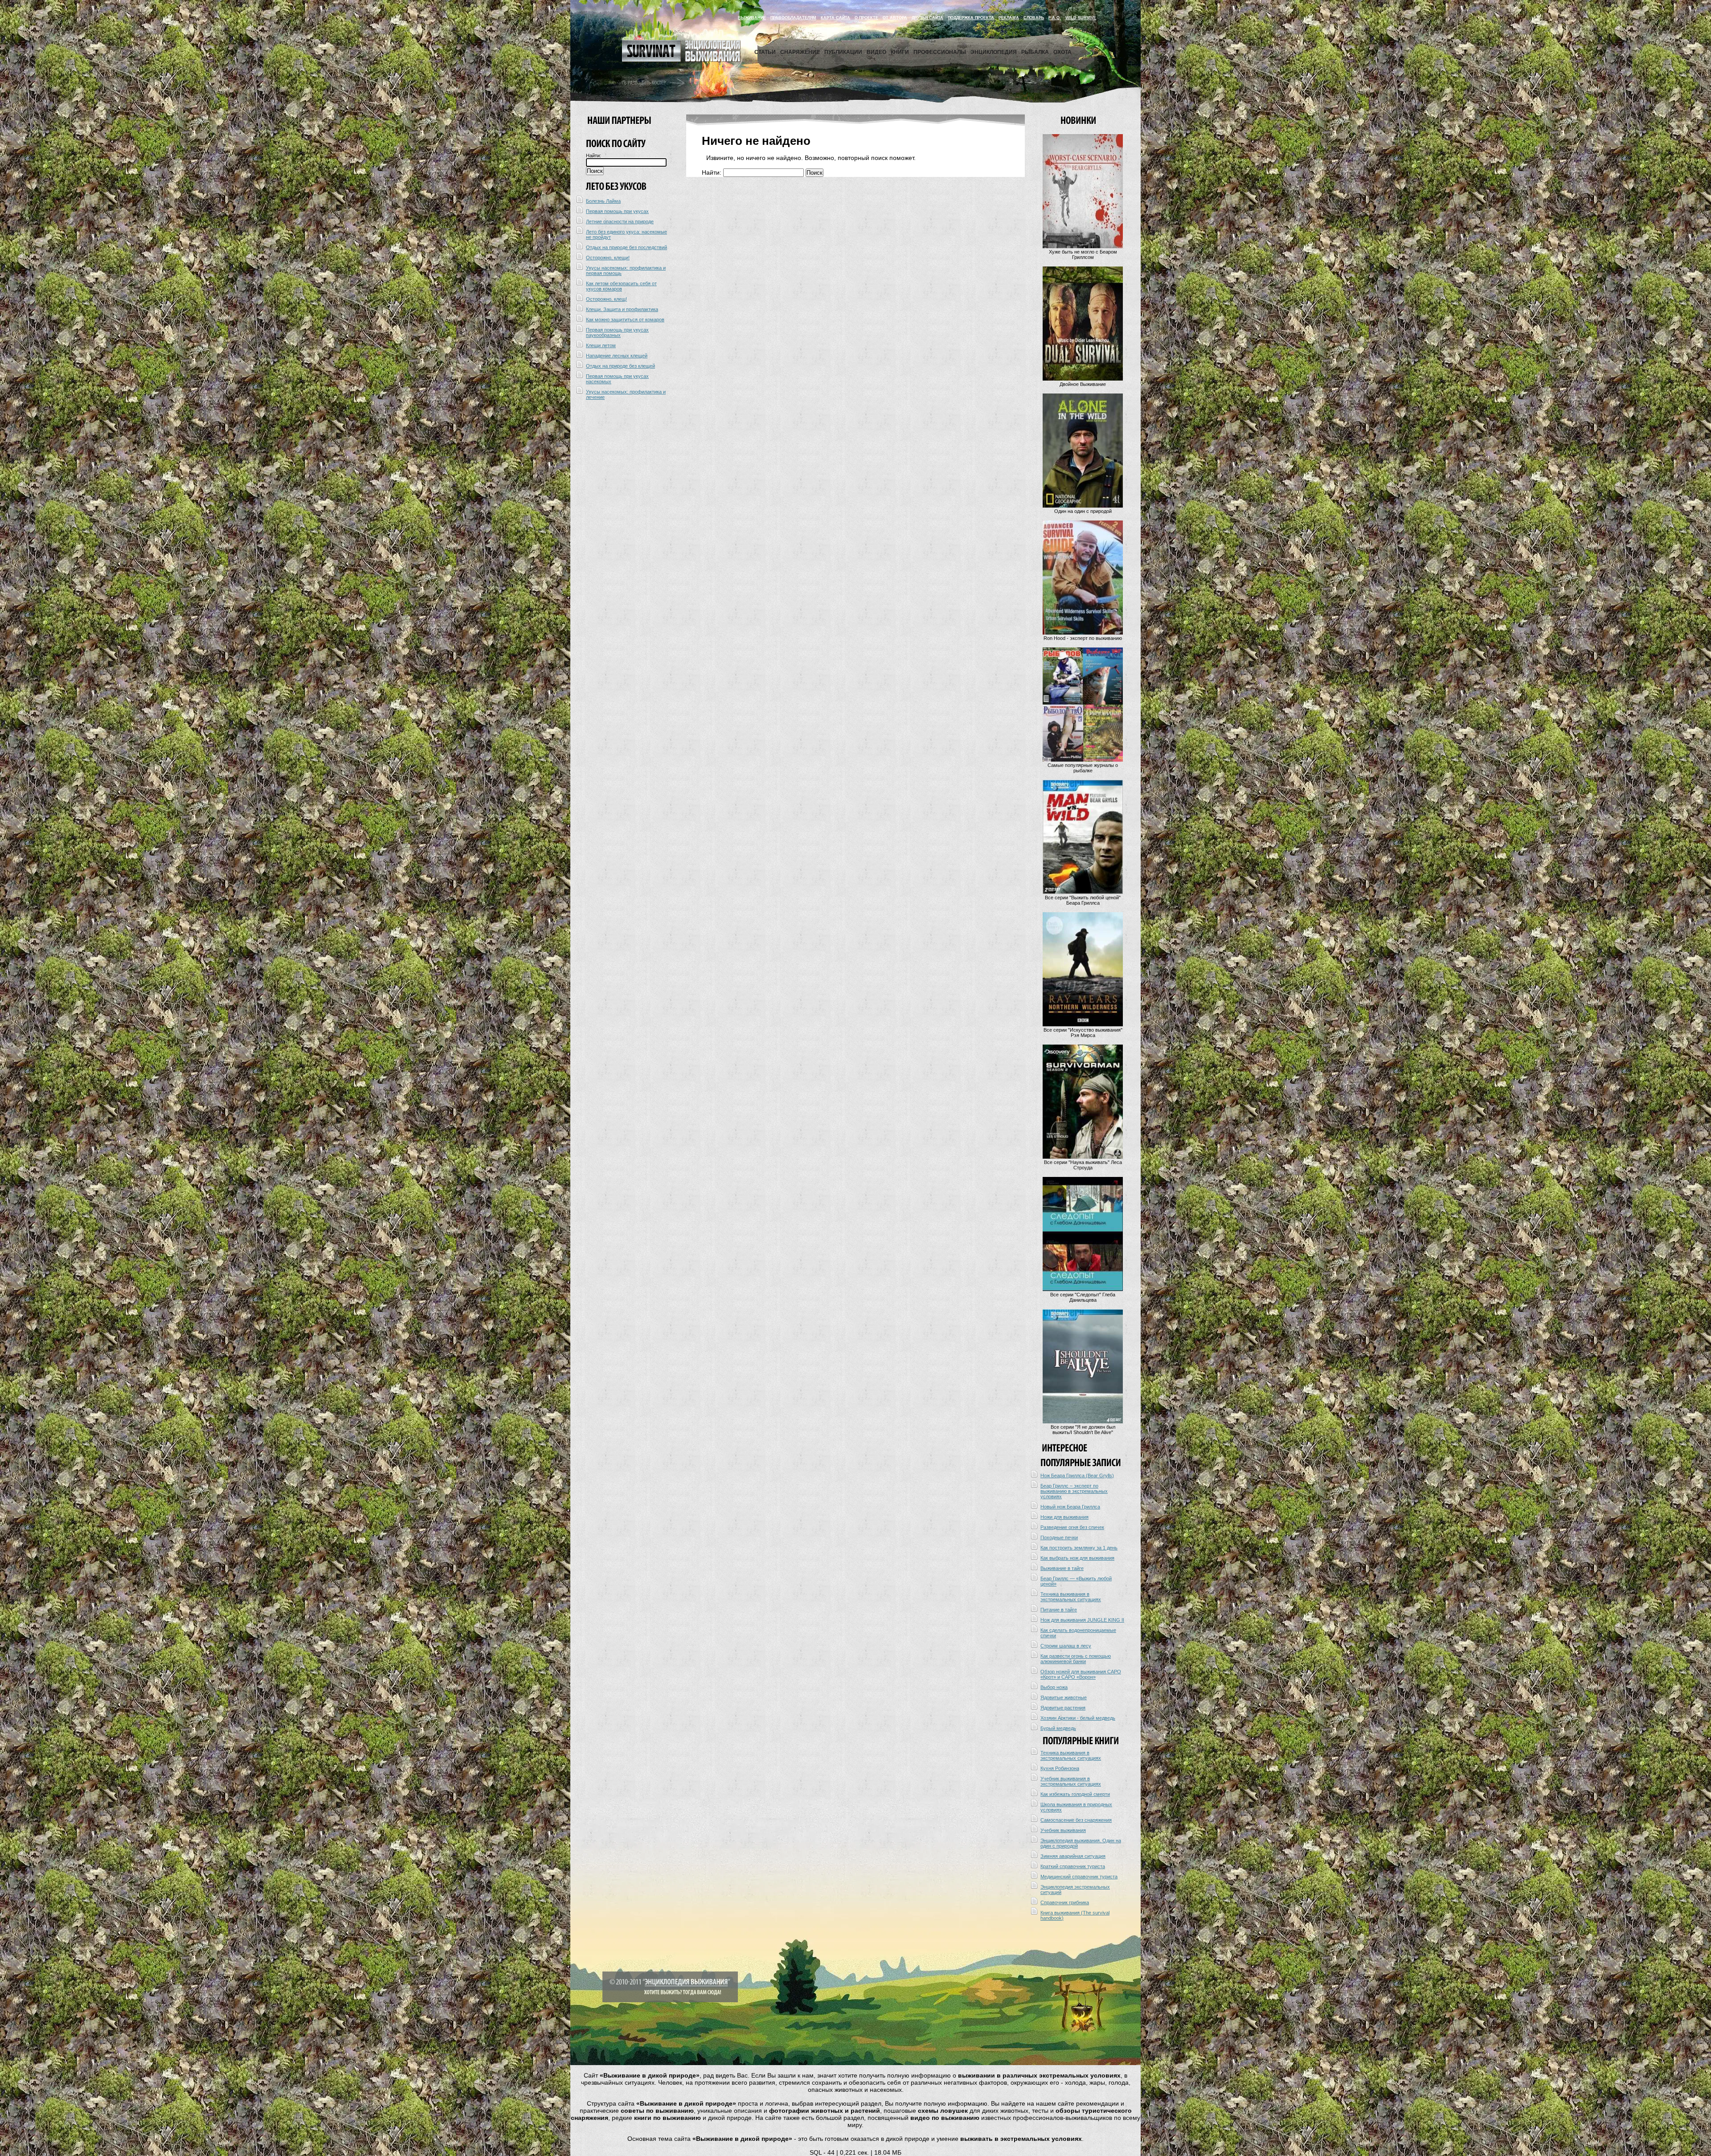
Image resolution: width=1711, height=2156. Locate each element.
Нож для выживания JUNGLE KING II (1082, 1620)
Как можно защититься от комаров (625, 320)
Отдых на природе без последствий (626, 247)
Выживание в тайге (1062, 1568)
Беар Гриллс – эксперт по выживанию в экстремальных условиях (1074, 1491)
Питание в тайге (1059, 1610)
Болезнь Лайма (603, 201)
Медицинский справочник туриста (1079, 1877)
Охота (1062, 52)
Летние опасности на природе (620, 221)
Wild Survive (1081, 18)
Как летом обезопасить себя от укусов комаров (621, 286)
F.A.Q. (1055, 18)
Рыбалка (1035, 52)
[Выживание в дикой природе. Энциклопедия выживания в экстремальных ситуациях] (681, 60)
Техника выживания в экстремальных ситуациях (1071, 1597)
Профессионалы (940, 52)
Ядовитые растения (1063, 1708)
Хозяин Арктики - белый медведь (1078, 1718)
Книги (900, 52)
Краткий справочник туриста (1073, 1866)
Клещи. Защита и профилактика (622, 309)
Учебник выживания (1063, 1830)
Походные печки (1059, 1537)
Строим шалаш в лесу (1066, 1646)
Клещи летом (601, 345)
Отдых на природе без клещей (620, 366)
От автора (895, 18)
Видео (876, 52)
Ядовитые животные (1064, 1697)
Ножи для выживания (1064, 1517)
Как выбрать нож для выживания (1077, 1558)
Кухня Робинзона (1060, 1768)
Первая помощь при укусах (617, 211)
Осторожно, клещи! (608, 258)
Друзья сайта (927, 18)
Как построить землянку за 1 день (1079, 1548)
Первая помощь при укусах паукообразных (617, 332)
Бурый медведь (1058, 1728)
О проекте (866, 18)
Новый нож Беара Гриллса (1070, 1507)
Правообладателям (793, 18)
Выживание (752, 18)
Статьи (765, 52)
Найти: (594, 156)
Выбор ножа (1054, 1687)
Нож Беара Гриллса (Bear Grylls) (1077, 1476)
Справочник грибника (1065, 1902)
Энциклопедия (994, 52)
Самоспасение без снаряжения (1076, 1820)
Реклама (1009, 18)
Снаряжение (800, 52)
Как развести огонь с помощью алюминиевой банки (1076, 1659)
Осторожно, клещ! (606, 299)
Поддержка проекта (971, 18)
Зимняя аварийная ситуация (1073, 1856)
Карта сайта (835, 18)
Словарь (1034, 18)
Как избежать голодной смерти (1075, 1794)
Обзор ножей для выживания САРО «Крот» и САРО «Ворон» (1081, 1674)
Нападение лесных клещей (617, 356)
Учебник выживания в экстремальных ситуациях (1071, 1781)
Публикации (843, 52)
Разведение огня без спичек (1072, 1527)
